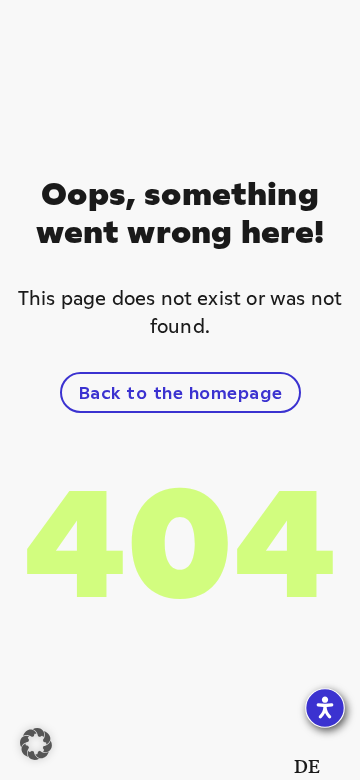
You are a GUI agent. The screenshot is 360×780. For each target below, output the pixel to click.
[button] (36, 744)
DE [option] (307, 766)
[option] (307, 766)
